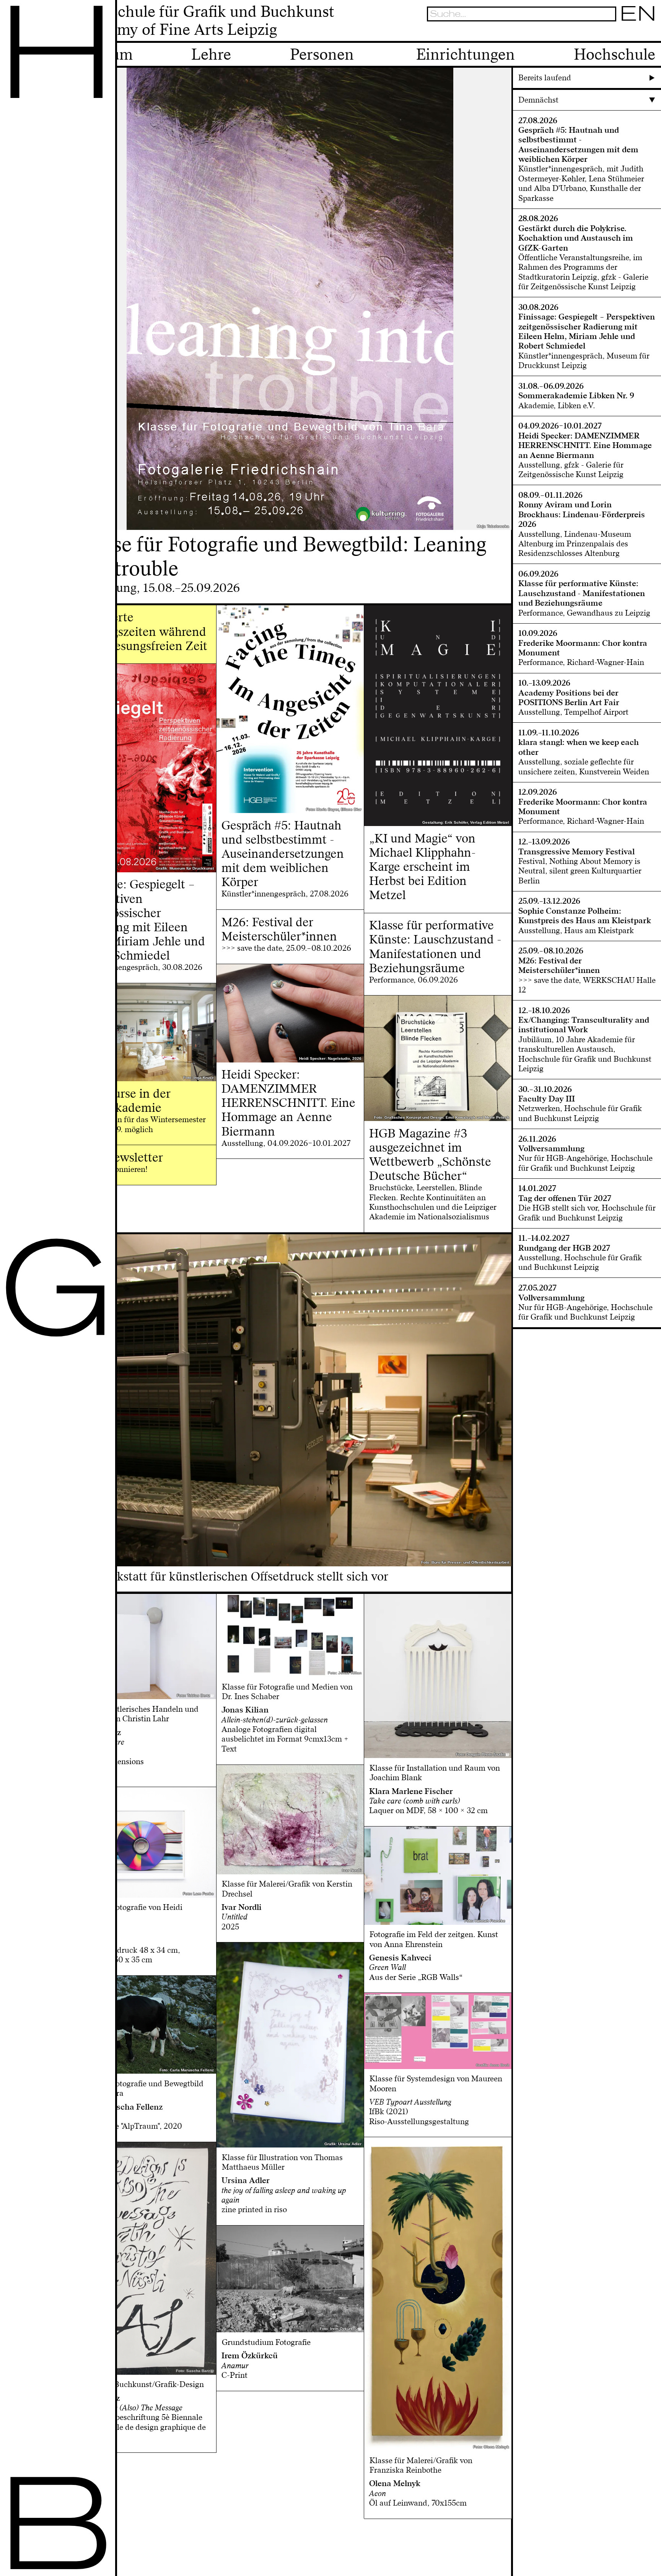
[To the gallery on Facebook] (637, 33)
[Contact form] (650, 33)
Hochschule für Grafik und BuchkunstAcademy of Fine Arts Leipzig (204, 21)
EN (638, 14)
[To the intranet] (610, 33)
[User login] (624, 33)
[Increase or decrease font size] (598, 33)
